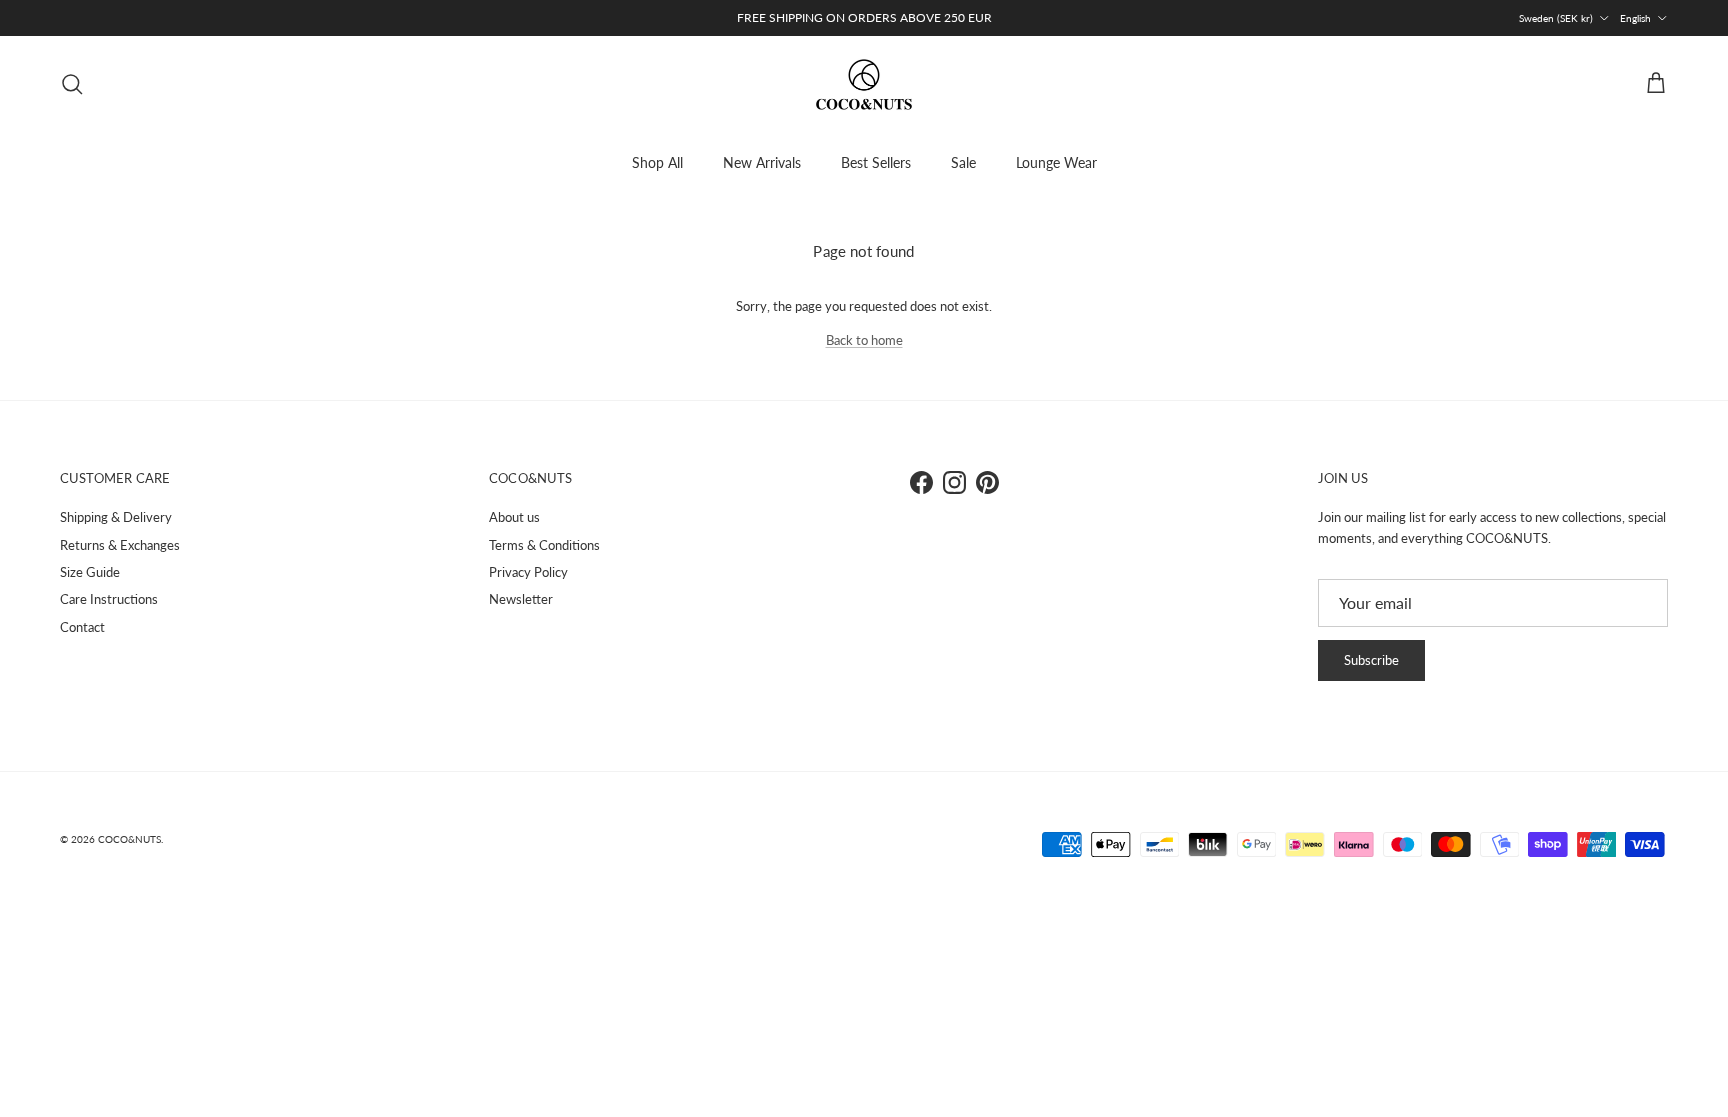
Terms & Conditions (544, 545)
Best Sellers (876, 162)
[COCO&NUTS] (864, 84)
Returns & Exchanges (120, 545)
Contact (82, 627)
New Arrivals (762, 162)
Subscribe (1371, 660)
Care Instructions (109, 599)
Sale (963, 162)
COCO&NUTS (129, 839)
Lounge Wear (1056, 162)
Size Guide (90, 572)
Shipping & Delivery (116, 517)
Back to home (864, 340)
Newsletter (521, 599)
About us (514, 517)
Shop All (657, 162)
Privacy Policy (528, 572)
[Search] (72, 84)
